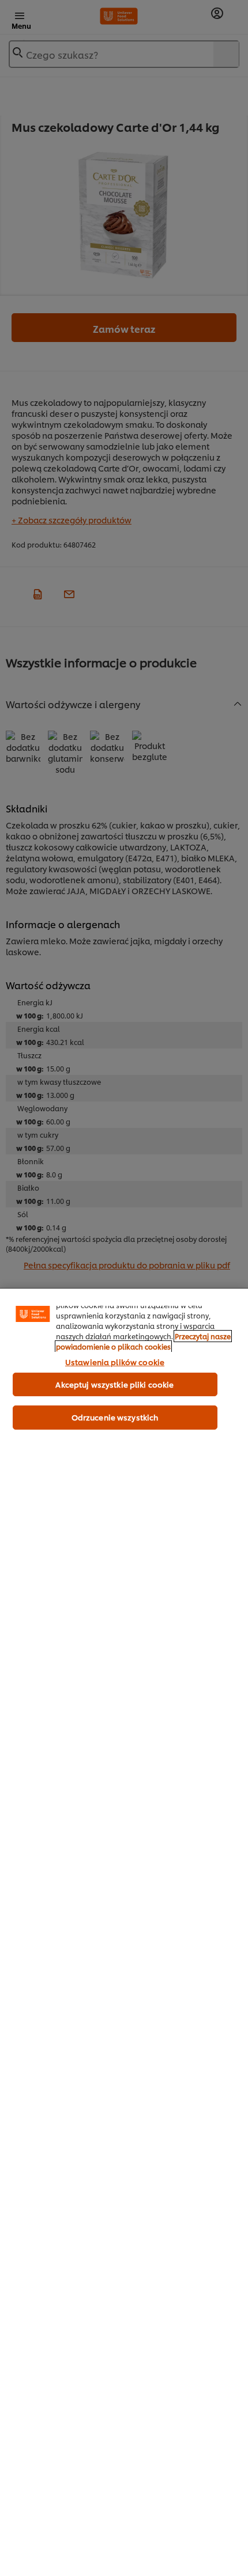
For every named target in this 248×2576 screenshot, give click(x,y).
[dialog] (124, 1932)
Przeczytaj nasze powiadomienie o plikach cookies (143, 1341)
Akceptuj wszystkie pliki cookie (114, 1384)
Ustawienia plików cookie (115, 1362)
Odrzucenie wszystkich (115, 1417)
